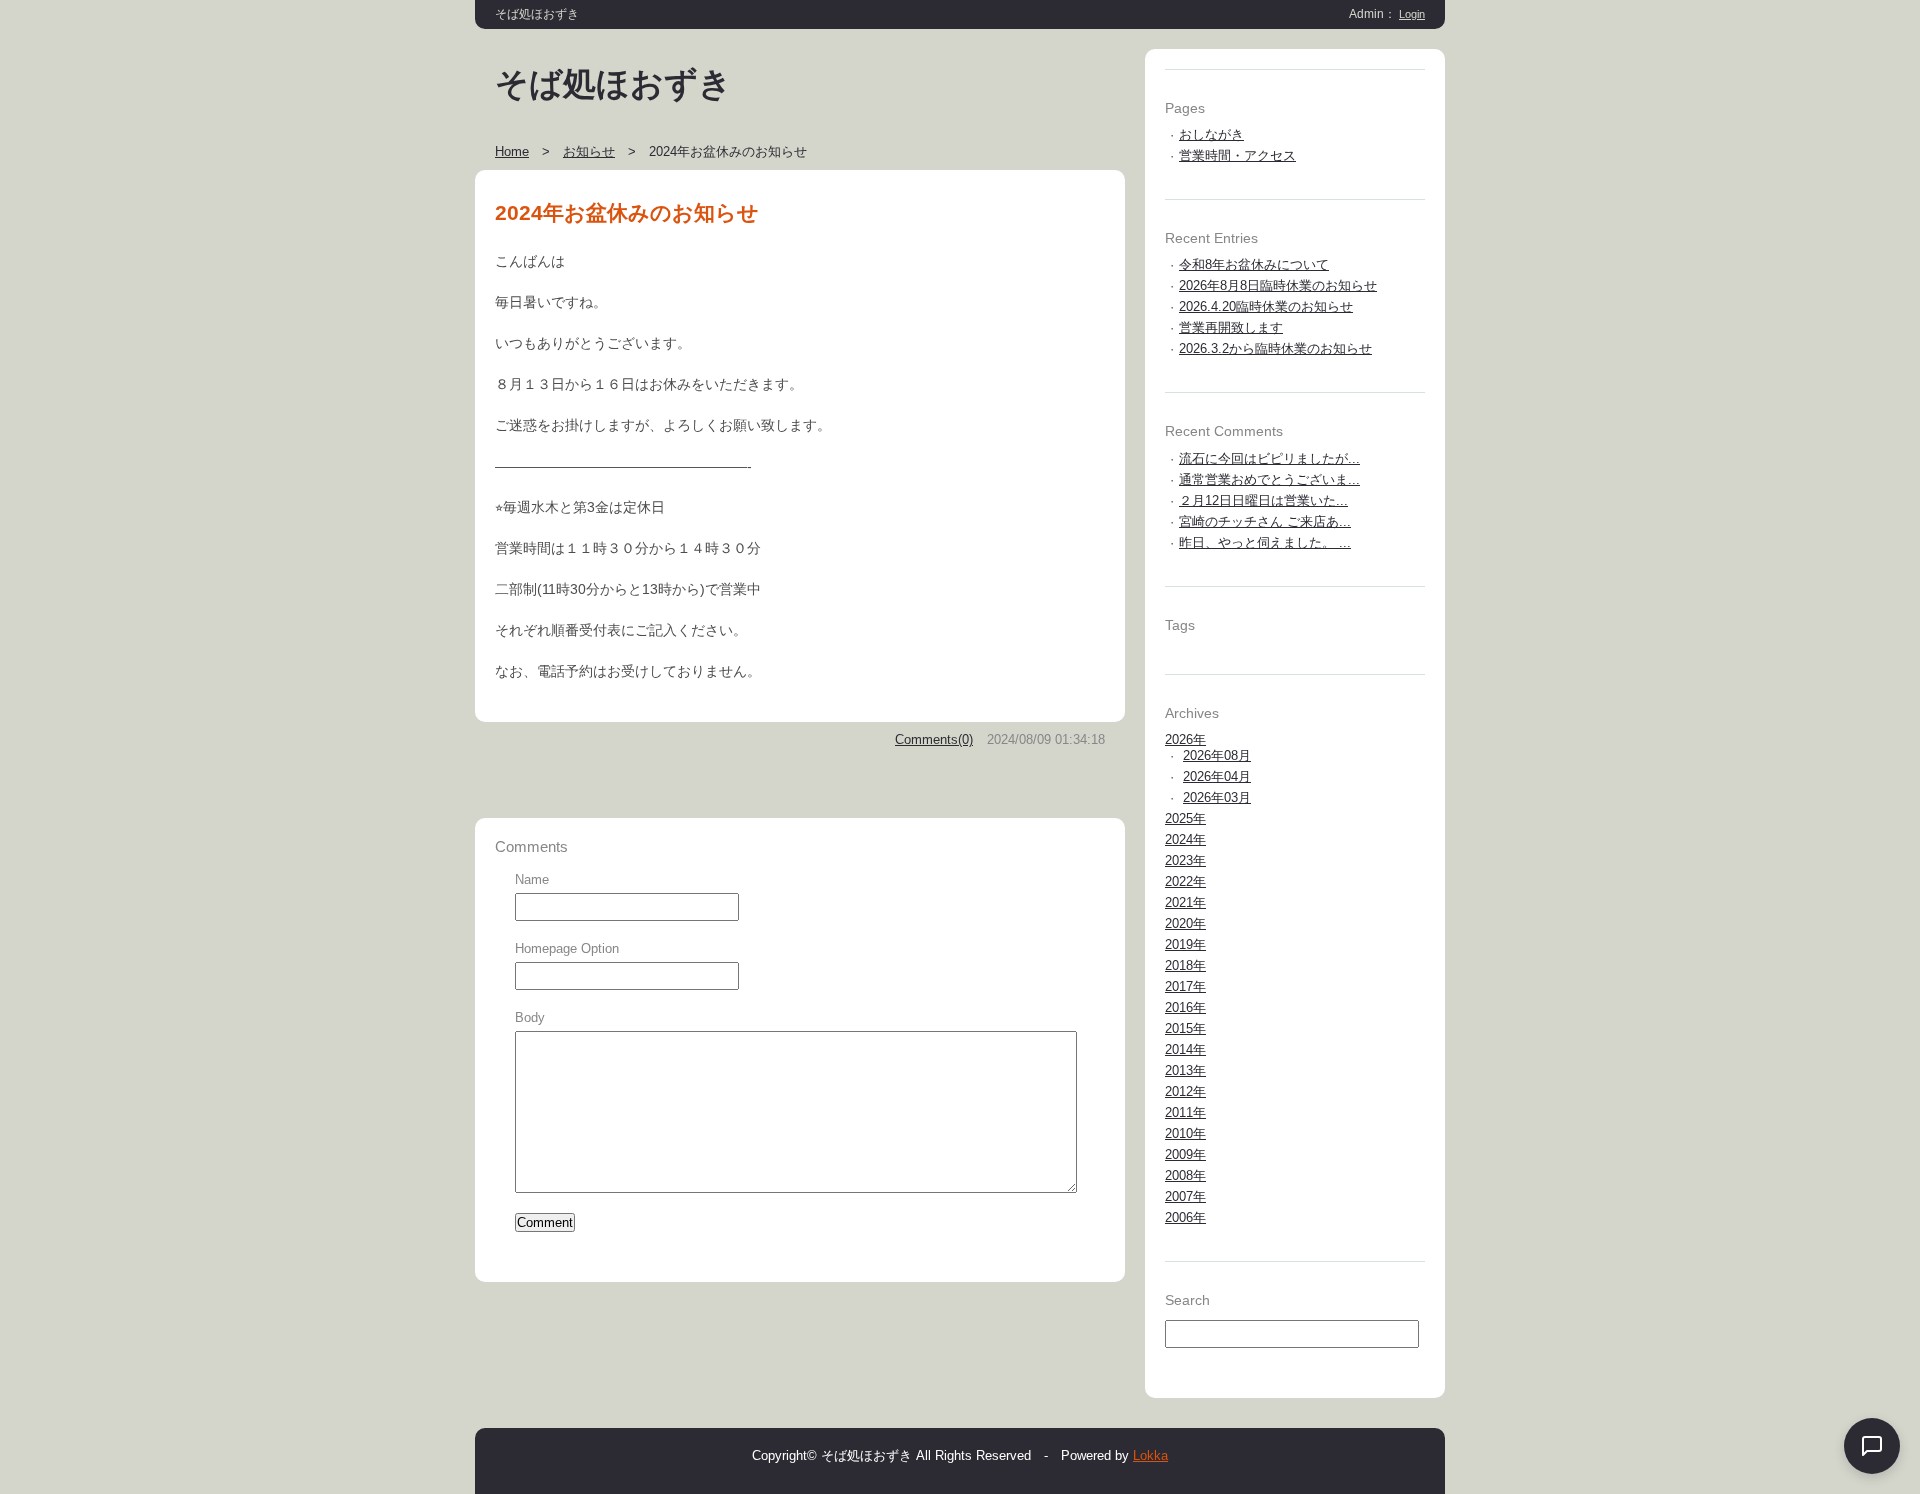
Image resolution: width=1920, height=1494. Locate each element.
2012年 (1185, 1091)
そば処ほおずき (613, 84)
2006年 (1185, 1217)
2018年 (1185, 965)
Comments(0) (934, 739)
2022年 (1185, 881)
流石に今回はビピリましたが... (1269, 458)
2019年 (1185, 944)
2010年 (1185, 1133)
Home (512, 151)
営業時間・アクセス (1237, 155)
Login (1412, 14)
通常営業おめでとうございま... (1269, 479)
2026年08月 (1217, 755)
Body (530, 1017)
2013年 (1185, 1070)
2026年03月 (1217, 797)
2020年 (1185, 923)
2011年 (1185, 1112)
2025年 (1185, 818)
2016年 (1185, 1007)
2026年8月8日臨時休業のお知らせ (1278, 285)
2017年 (1185, 986)
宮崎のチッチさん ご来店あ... (1265, 521)
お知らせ (589, 151)
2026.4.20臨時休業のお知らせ (1266, 306)
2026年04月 (1217, 776)
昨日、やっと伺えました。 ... (1265, 542)
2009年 (1185, 1154)
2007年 (1185, 1196)
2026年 (1185, 739)
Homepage (546, 948)
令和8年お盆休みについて (1254, 264)
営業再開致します (1231, 327)
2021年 (1185, 902)
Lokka (1150, 1455)
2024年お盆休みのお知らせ (627, 212)
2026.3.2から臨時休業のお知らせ (1275, 348)
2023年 (1185, 860)
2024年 (1185, 839)
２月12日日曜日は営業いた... (1263, 500)
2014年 (1185, 1049)
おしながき (1211, 134)
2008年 (1185, 1175)
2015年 (1185, 1028)
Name (532, 879)
